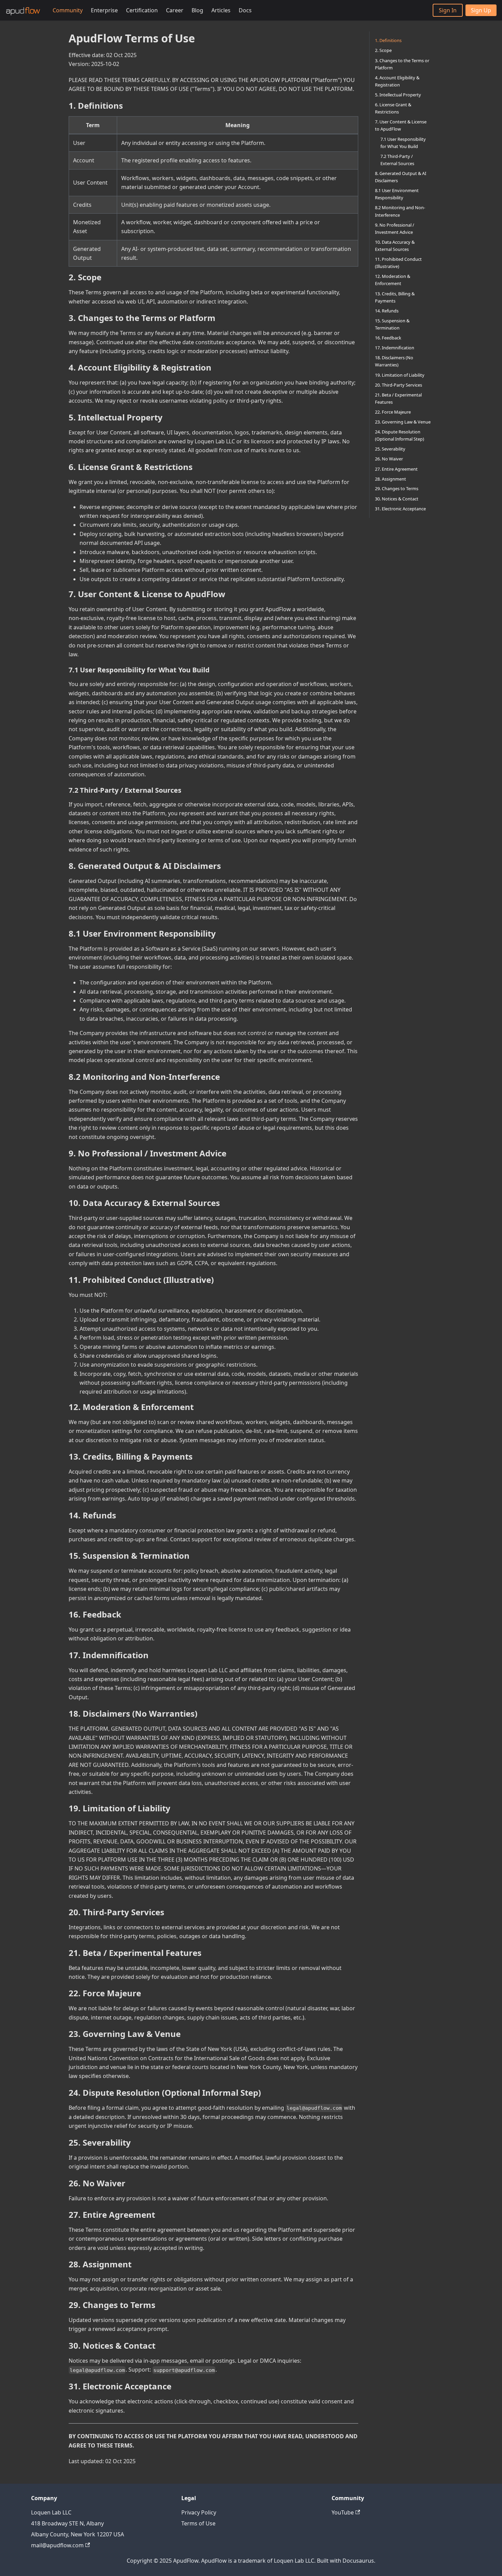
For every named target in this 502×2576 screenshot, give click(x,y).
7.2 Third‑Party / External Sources (397, 159)
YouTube (343, 2512)
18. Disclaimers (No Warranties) (394, 361)
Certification (142, 10)
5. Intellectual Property (398, 95)
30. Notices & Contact (397, 499)
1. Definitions (388, 40)
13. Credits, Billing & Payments (395, 297)
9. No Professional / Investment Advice (395, 228)
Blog (197, 10)
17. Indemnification (395, 348)
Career (175, 10)
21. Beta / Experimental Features (398, 398)
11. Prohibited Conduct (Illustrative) (398, 263)
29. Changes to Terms (397, 488)
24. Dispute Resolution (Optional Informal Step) (400, 435)
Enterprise (104, 10)
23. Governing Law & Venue (403, 422)
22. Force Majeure (393, 412)
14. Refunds (387, 310)
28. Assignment (391, 479)
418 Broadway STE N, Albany (67, 2523)
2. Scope (383, 50)
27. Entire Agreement (396, 469)
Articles (221, 10)
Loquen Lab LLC (51, 2512)
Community (68, 10)
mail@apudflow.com (57, 2545)
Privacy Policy (199, 2512)
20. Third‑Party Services (399, 385)
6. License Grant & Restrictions (393, 108)
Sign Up (481, 10)
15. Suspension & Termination (392, 324)
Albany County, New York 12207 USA (78, 2534)
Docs (245, 10)
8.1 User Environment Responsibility (397, 194)
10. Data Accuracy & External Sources (395, 246)
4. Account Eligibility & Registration (397, 81)
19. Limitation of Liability (400, 375)
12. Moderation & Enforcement (393, 280)
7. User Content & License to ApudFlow (401, 125)
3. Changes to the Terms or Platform (402, 64)
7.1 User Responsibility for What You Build (403, 142)
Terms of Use (198, 2523)
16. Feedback (388, 338)
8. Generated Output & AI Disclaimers (401, 177)
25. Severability (390, 449)
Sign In (448, 10)
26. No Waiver (389, 459)
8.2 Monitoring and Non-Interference (400, 211)
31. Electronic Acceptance (400, 509)
